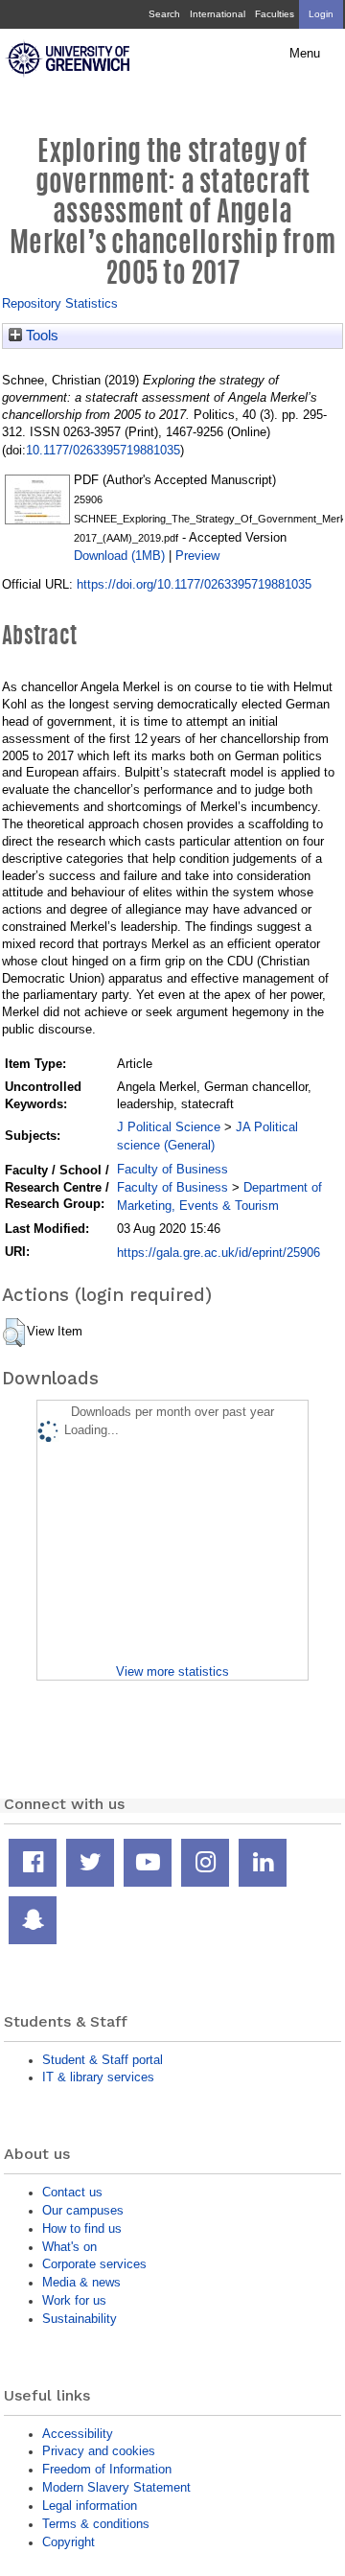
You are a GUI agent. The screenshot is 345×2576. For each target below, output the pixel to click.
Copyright (69, 2542)
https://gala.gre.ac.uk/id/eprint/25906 (218, 1253)
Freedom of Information (107, 2469)
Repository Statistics (60, 303)
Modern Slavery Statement (116, 2487)
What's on (69, 2247)
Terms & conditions (96, 2524)
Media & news (81, 2282)
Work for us (74, 2300)
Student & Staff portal (103, 2060)
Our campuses (83, 2210)
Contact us (72, 2192)
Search (164, 14)
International (218, 14)
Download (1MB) (119, 556)
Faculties (275, 14)
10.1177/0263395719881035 (103, 450)
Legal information (90, 2506)
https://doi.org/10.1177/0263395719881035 (194, 584)
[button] (14, 1333)
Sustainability (80, 2319)
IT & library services (98, 2077)
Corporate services (94, 2264)
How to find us (82, 2228)
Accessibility (78, 2434)
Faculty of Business (172, 1169)
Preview (197, 556)
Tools (40, 336)
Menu (305, 54)
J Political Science (169, 1127)
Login (321, 14)
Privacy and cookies (99, 2451)
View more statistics (172, 1671)
